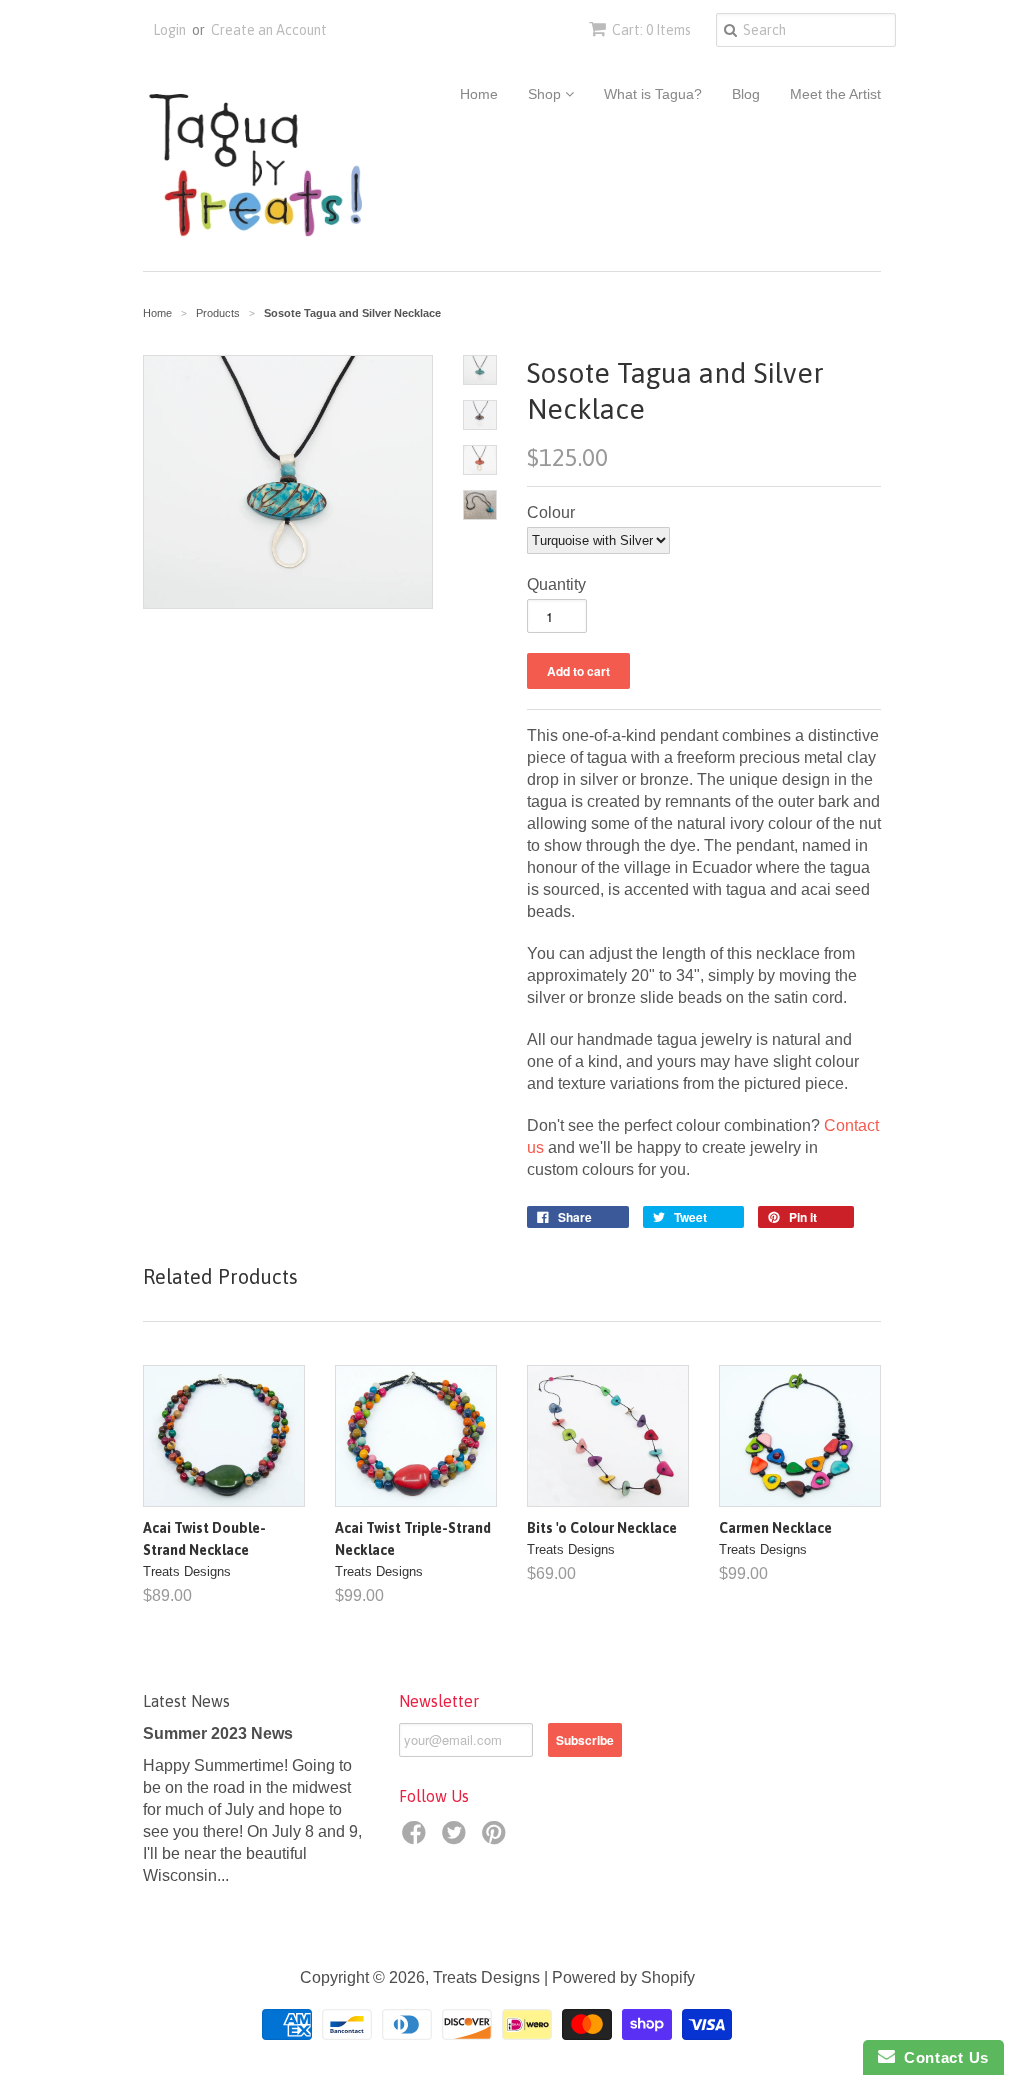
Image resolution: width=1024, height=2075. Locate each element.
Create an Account (269, 30)
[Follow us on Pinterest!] (497, 1838)
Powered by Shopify (623, 1977)
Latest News (186, 1701)
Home (479, 94)
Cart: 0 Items (651, 30)
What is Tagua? (653, 94)
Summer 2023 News (218, 1733)
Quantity (556, 584)
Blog (746, 94)
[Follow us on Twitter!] (457, 1838)
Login (169, 30)
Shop (546, 94)
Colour (551, 512)
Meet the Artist (835, 94)
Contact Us (942, 2057)
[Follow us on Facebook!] (417, 1838)
